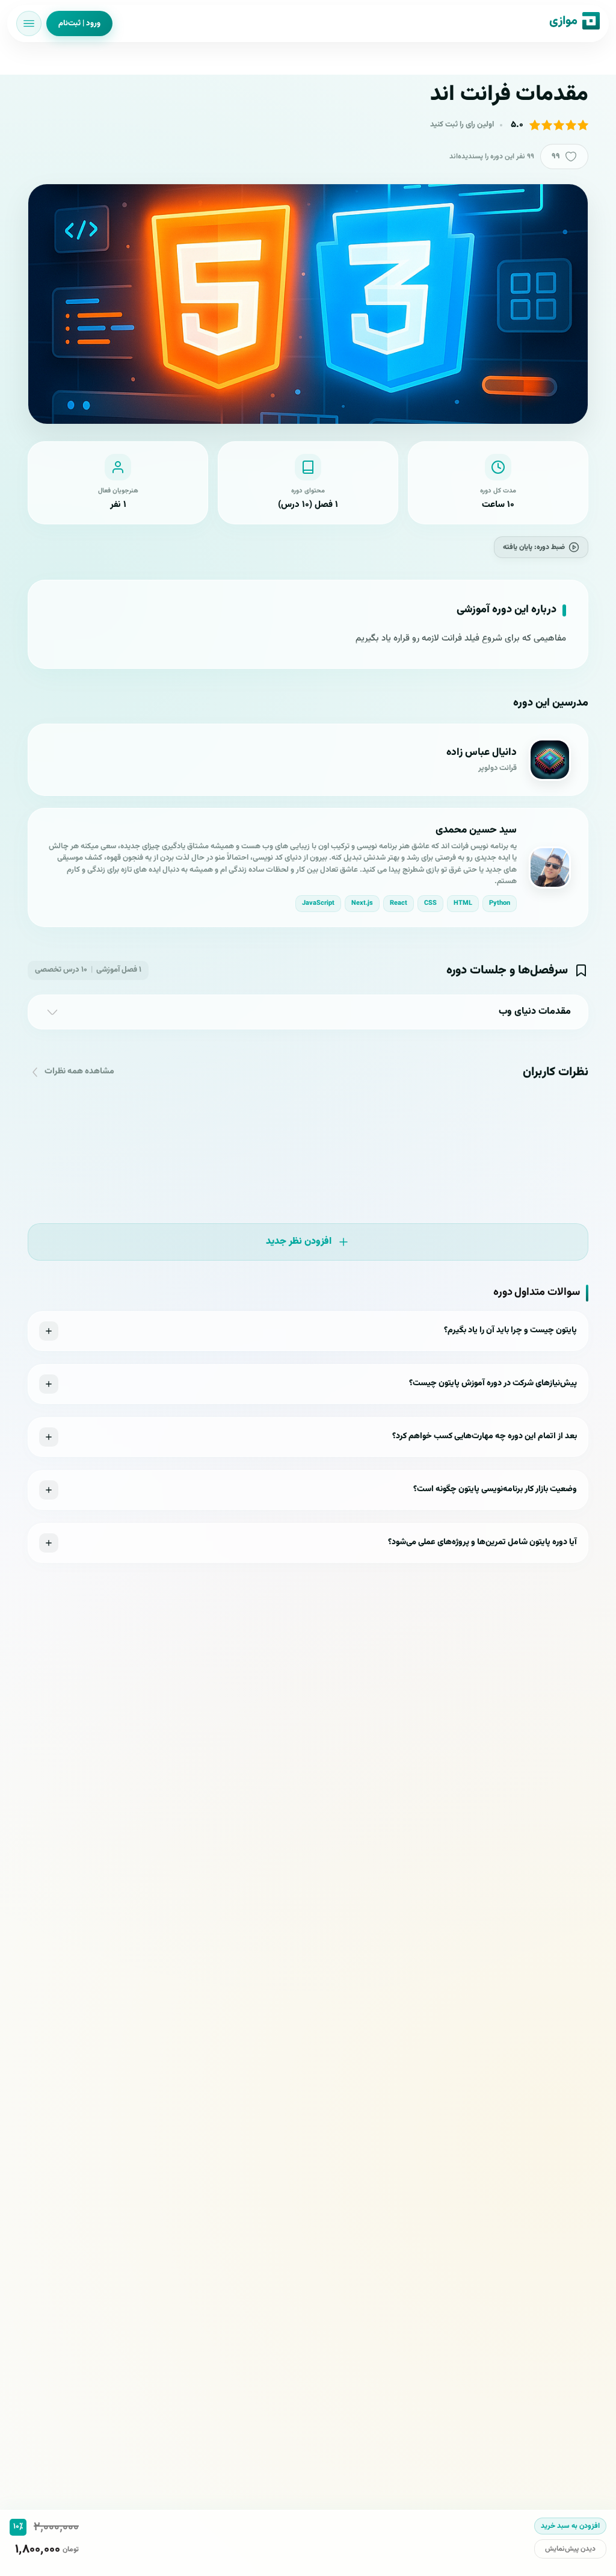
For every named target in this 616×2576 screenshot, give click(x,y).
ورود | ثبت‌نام (79, 23)
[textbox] (308, 638)
